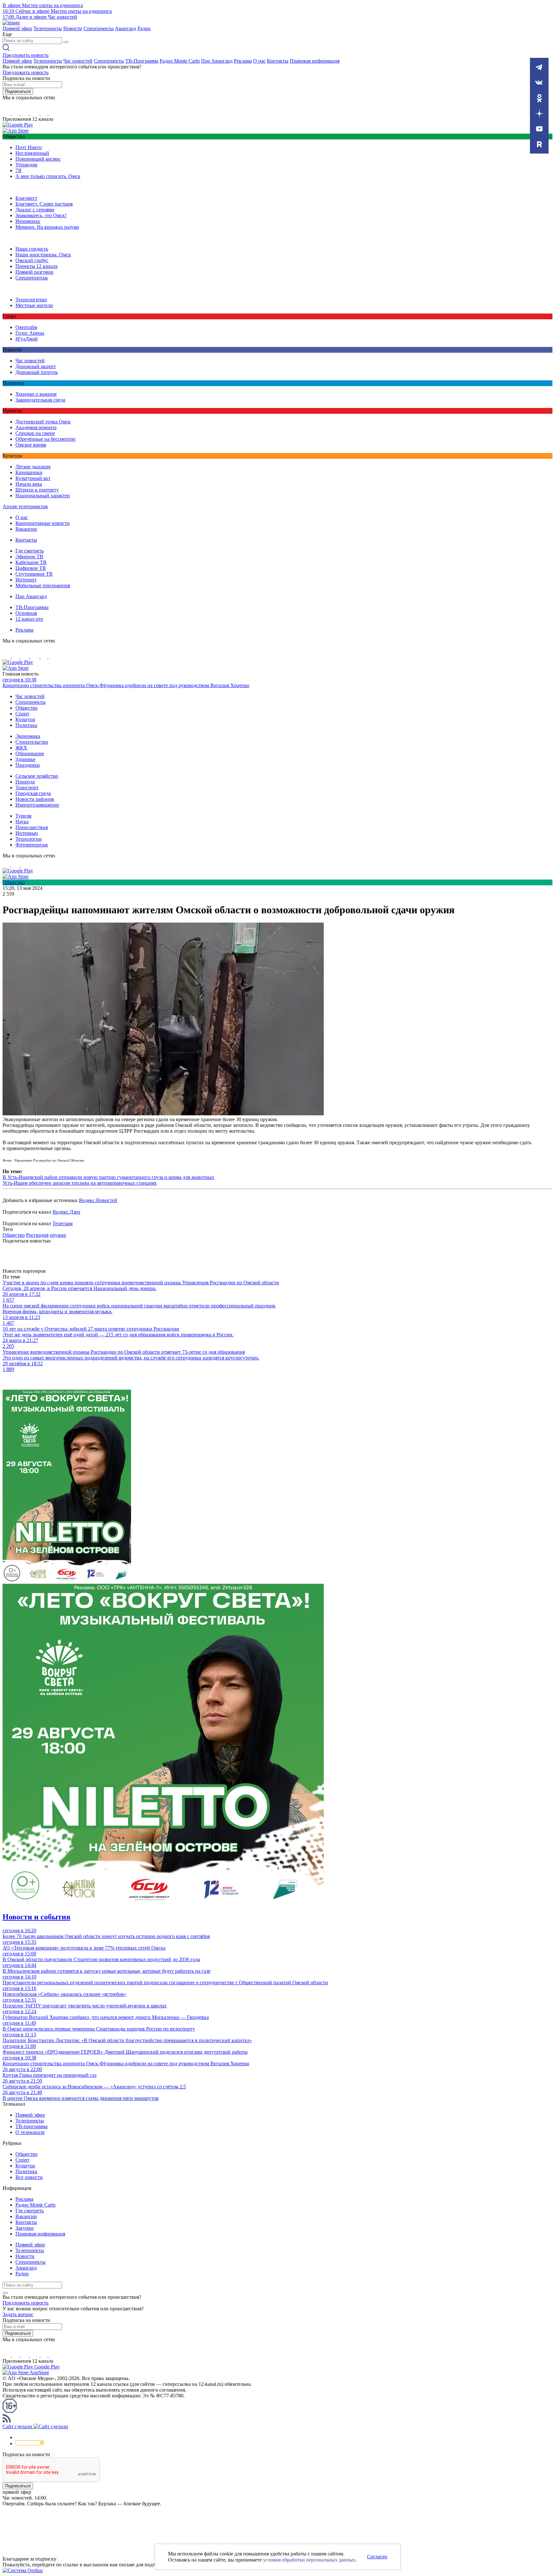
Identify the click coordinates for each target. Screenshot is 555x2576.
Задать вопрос (18, 2314)
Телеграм (62, 1223)
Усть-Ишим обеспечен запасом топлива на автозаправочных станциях (80, 1183)
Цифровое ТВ (31, 568)
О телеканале (30, 2132)
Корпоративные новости (43, 523)
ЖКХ (21, 748)
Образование (30, 753)
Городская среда (33, 793)
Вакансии (26, 529)
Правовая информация (315, 61)
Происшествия (32, 827)
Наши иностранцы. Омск (43, 255)
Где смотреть (30, 551)
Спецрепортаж (32, 278)
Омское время (31, 445)
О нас (259, 61)
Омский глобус (32, 260)
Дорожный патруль (37, 372)
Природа (25, 782)
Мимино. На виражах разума (47, 227)
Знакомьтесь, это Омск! (41, 215)
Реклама (243, 61)
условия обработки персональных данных (309, 2560)
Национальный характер (43, 496)
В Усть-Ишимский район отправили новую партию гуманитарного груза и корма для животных (108, 1177)
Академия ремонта (36, 427)
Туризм (23, 816)
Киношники (29, 472)
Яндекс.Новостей (98, 1200)
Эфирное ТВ (29, 557)
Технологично (31, 300)
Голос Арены (30, 333)
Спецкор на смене (35, 433)
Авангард (126, 28)
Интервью (27, 833)
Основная (26, 613)
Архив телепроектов (25, 506)
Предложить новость (26, 55)
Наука (22, 822)
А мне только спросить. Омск (48, 176)
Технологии (29, 839)
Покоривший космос (38, 159)
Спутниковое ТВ (34, 574)
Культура (25, 719)
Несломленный (32, 153)
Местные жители (34, 305)
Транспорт (27, 788)
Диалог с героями (35, 210)
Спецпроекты (99, 28)
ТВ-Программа (142, 61)
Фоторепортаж (32, 845)
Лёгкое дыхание (33, 467)
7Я (18, 170)
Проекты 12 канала (36, 266)
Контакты (278, 61)
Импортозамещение (37, 805)
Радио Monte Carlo (180, 61)
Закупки (25, 2228)
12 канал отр (29, 619)
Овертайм (26, 327)
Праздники (28, 765)
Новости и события (36, 1917)
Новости (73, 28)
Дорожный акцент (36, 366)
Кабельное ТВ (31, 562)
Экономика (28, 736)
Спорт (22, 714)
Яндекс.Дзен (66, 1212)
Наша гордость (32, 249)
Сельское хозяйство (37, 776)
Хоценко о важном (36, 394)
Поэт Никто (29, 147)
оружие (58, 1235)
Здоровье (25, 759)
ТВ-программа (31, 2126)
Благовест (26, 198)
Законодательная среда (40, 400)
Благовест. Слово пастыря (44, 204)
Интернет (26, 580)
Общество (26, 708)
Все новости (29, 2177)
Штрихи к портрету (37, 490)
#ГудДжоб (26, 339)
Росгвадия (37, 1235)
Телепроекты (48, 28)
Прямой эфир (17, 28)
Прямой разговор (34, 272)
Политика (26, 725)
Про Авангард (217, 61)
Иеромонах (28, 221)
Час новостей (78, 61)
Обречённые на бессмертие (45, 439)
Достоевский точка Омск (43, 422)
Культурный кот (33, 478)
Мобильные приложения (43, 585)
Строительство (32, 742)
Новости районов (35, 799)
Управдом (26, 165)
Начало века (29, 484)
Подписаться (18, 91)
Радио (144, 28)
